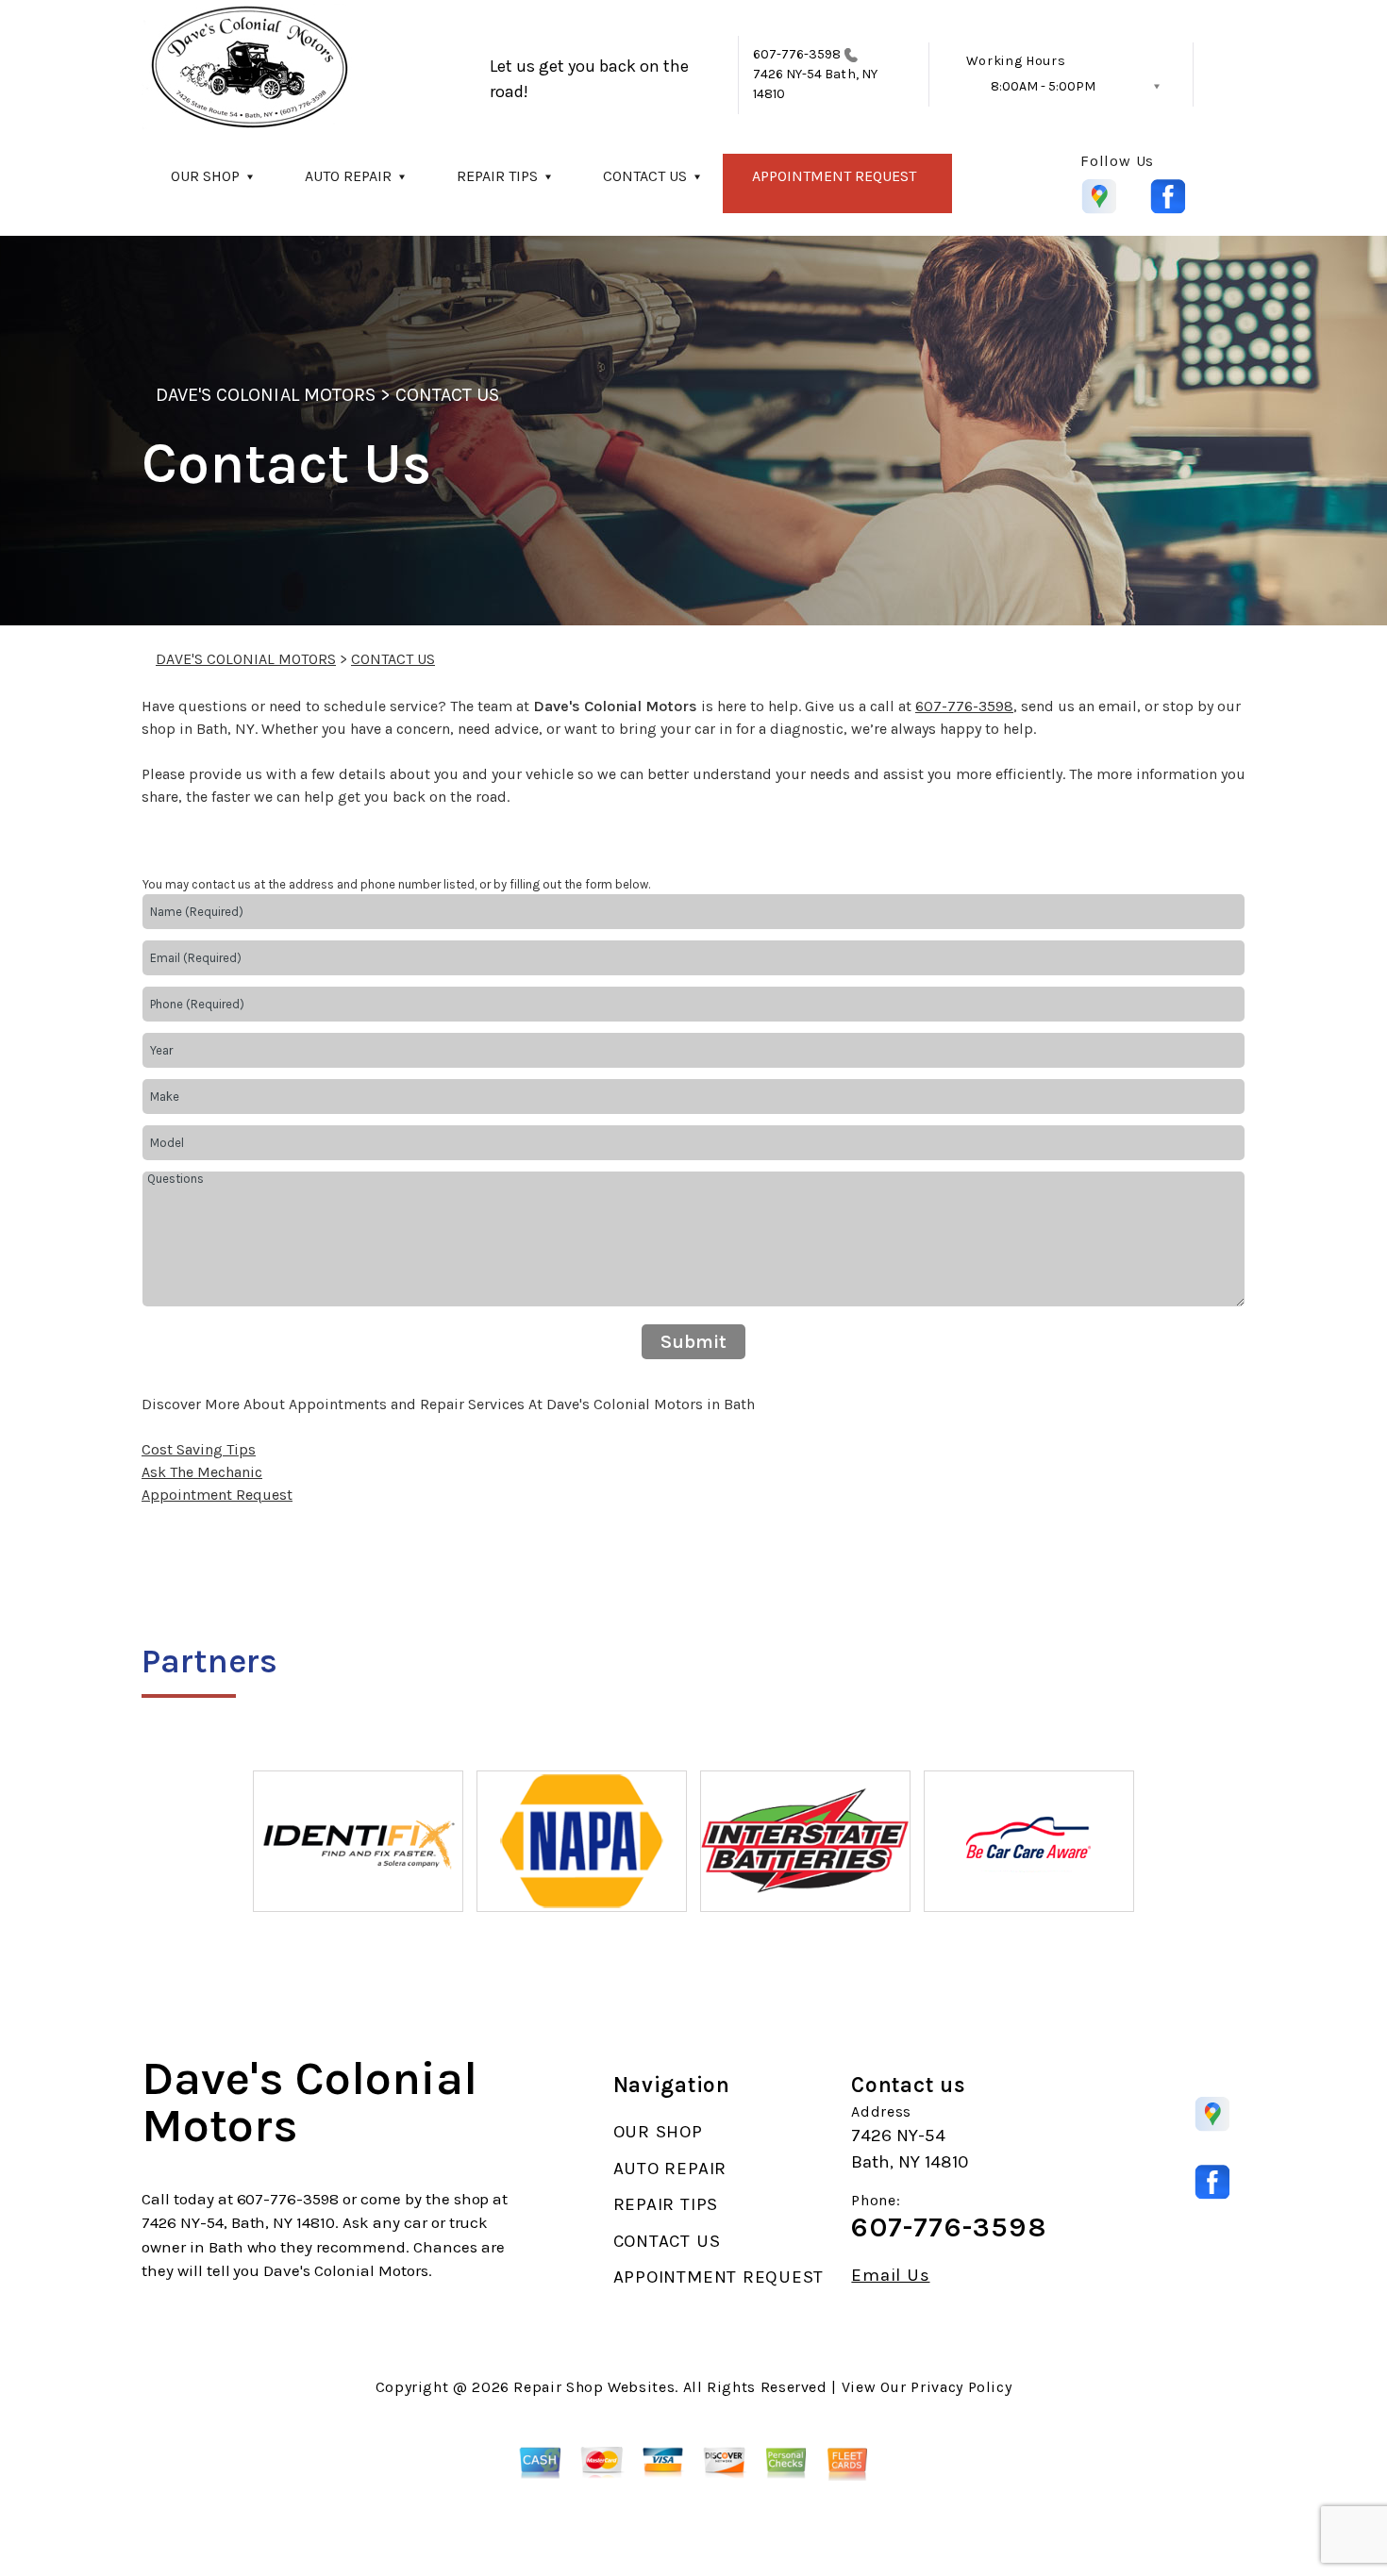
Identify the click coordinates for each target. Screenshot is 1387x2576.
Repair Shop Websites (594, 2387)
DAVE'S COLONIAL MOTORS (266, 395)
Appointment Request (217, 1495)
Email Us (890, 2276)
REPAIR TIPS (497, 176)
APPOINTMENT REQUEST (834, 176)
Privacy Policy (961, 2387)
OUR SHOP (205, 176)
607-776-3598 (797, 54)
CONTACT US (645, 176)
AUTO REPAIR (348, 176)
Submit (693, 1342)
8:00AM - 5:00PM (1043, 86)
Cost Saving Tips (199, 1449)
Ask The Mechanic (202, 1472)
